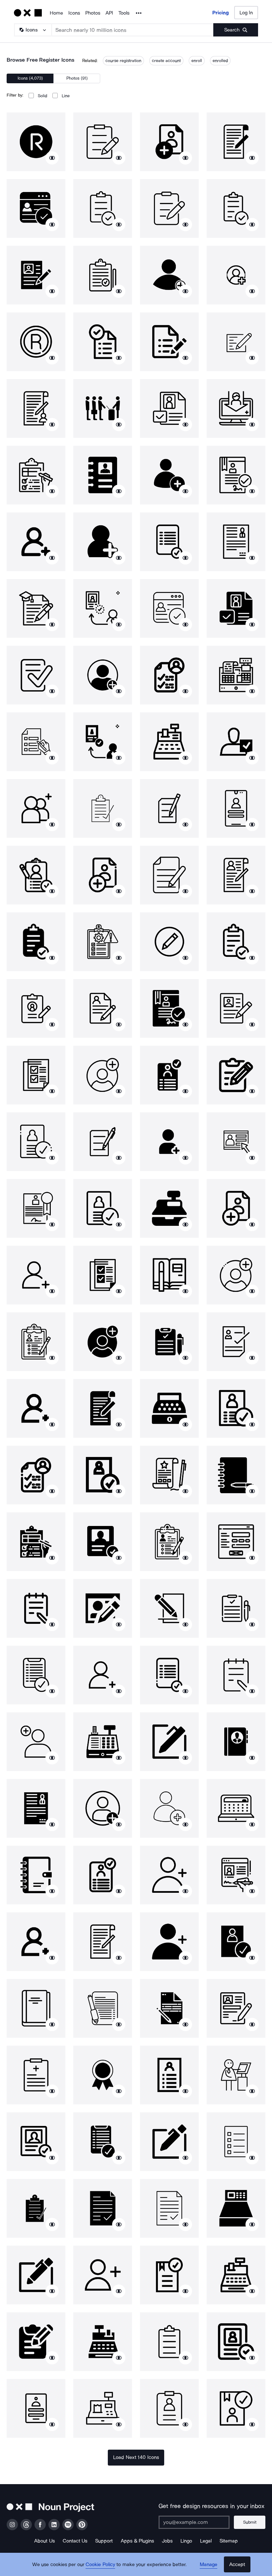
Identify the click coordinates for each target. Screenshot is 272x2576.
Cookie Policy (100, 2564)
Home (56, 13)
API (109, 13)
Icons (74, 13)
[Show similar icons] (52, 158)
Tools (124, 13)
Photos (93, 13)
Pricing (221, 13)
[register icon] (103, 142)
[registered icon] (36, 142)
